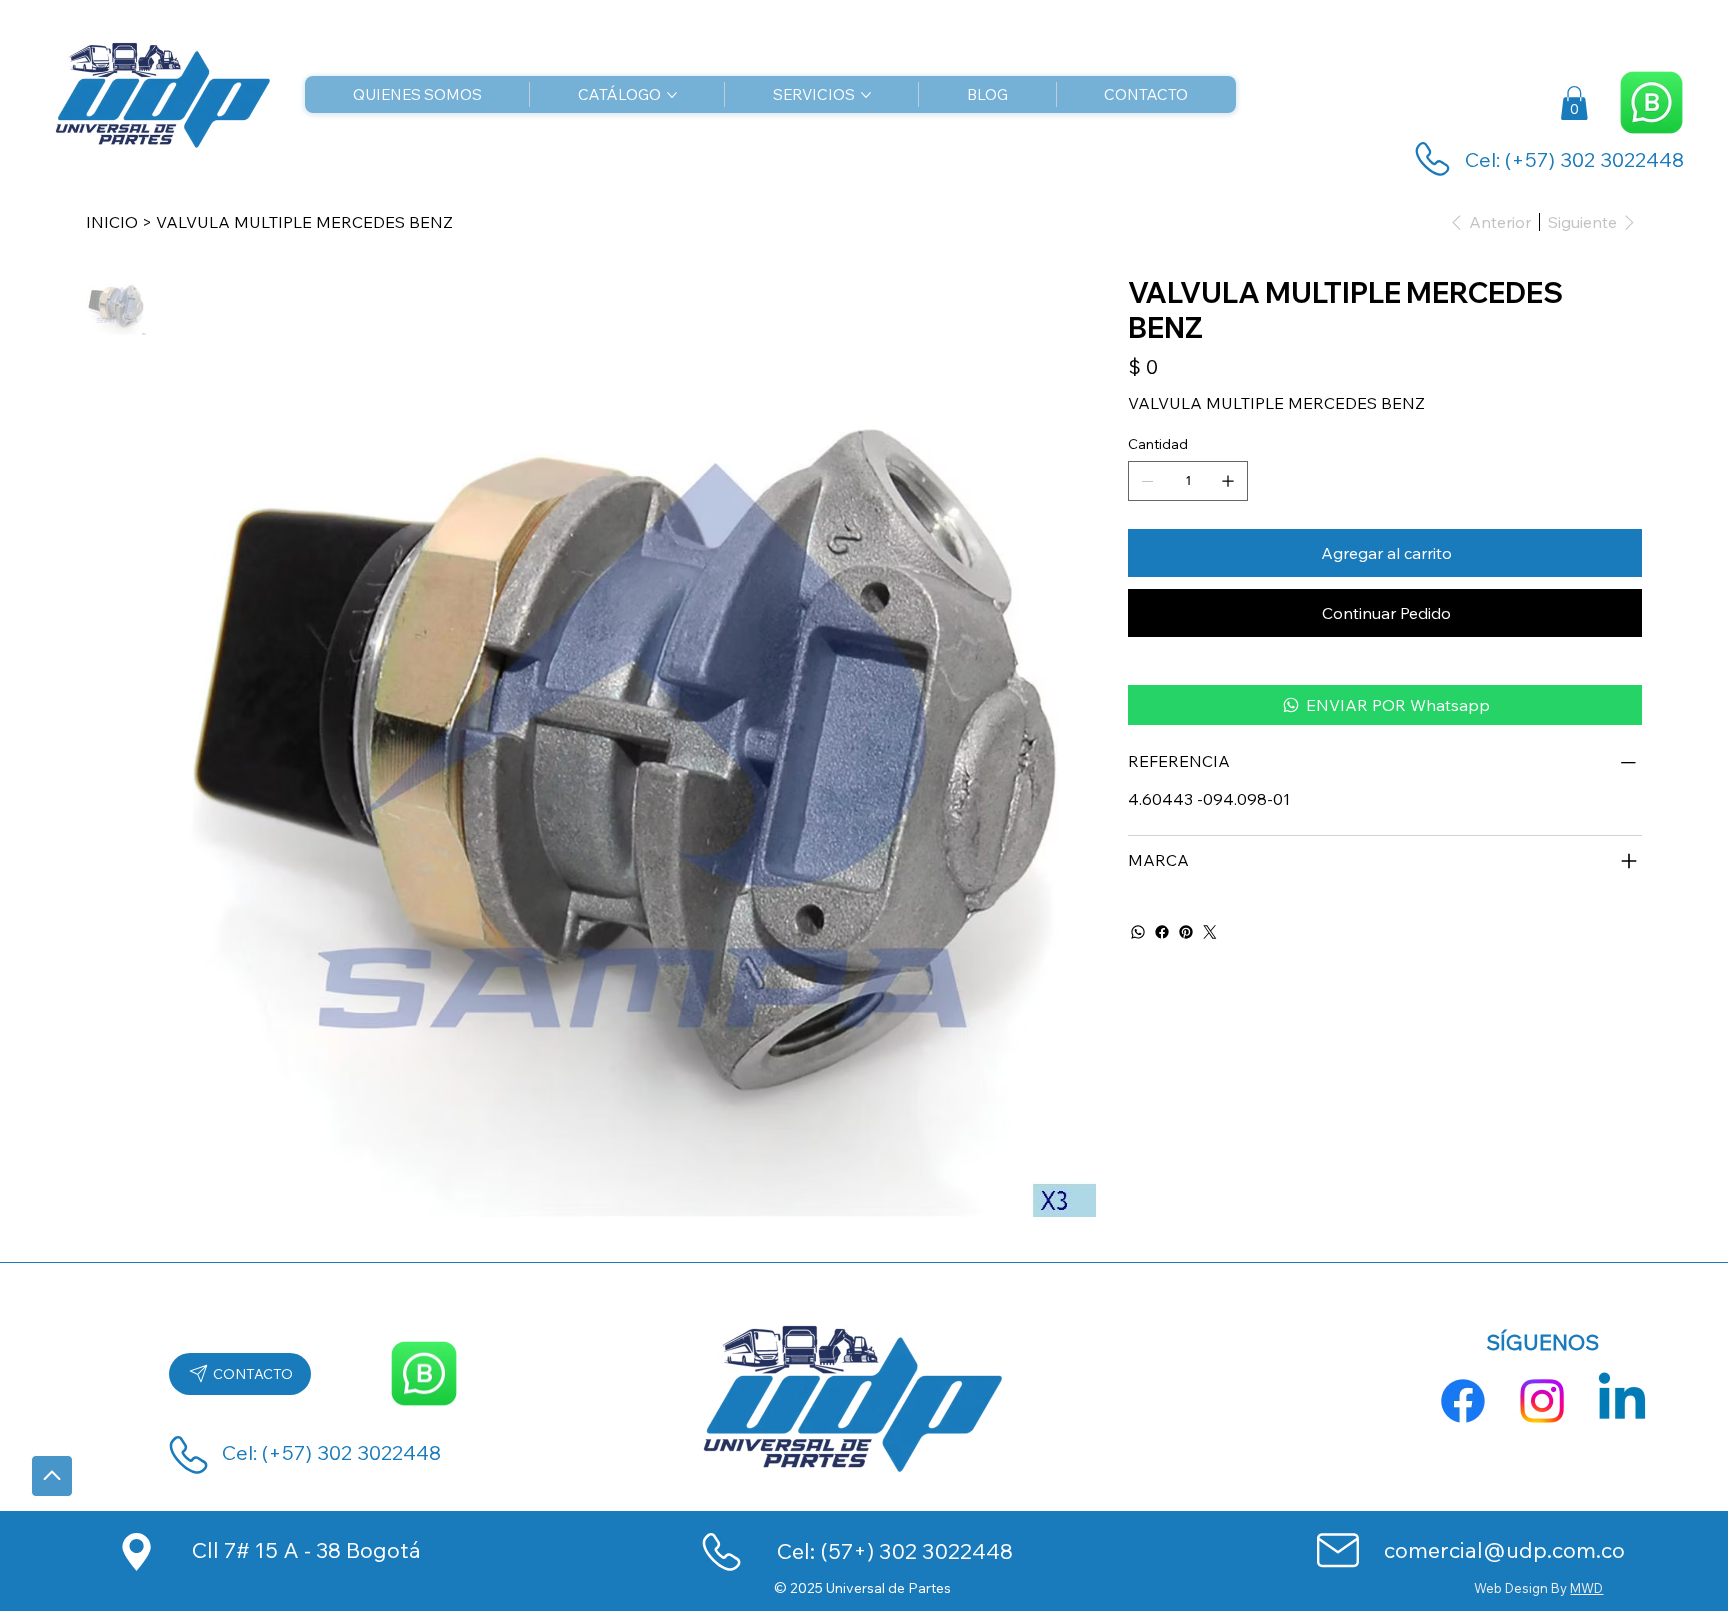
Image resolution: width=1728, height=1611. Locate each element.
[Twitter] (1210, 932)
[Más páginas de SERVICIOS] (866, 95)
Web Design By (1522, 1588)
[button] (1574, 103)
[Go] (52, 1476)
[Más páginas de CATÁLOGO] (672, 95)
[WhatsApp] (1138, 932)
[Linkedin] (1622, 1401)
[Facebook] (1162, 932)
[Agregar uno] (1228, 481)
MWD (1586, 1588)
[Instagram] (1542, 1401)
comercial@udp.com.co (1504, 1549)
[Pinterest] (1186, 932)
